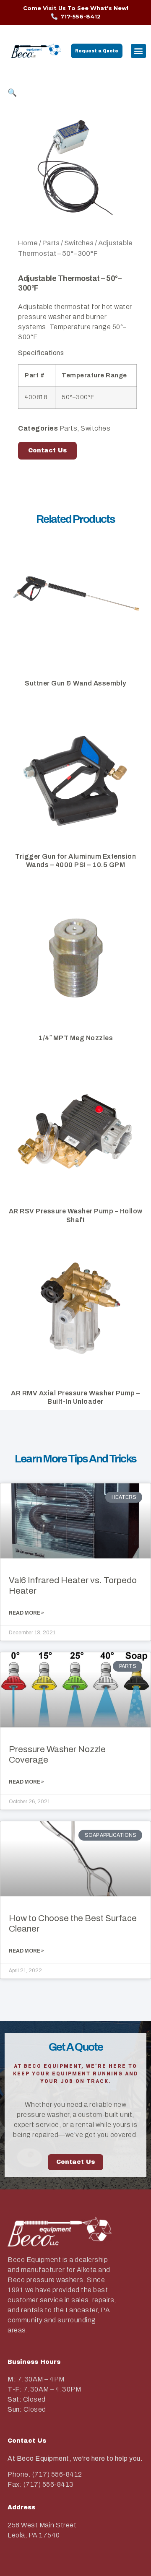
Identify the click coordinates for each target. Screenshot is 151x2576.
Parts (51, 243)
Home (28, 243)
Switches (79, 243)
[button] (138, 51)
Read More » (26, 1613)
